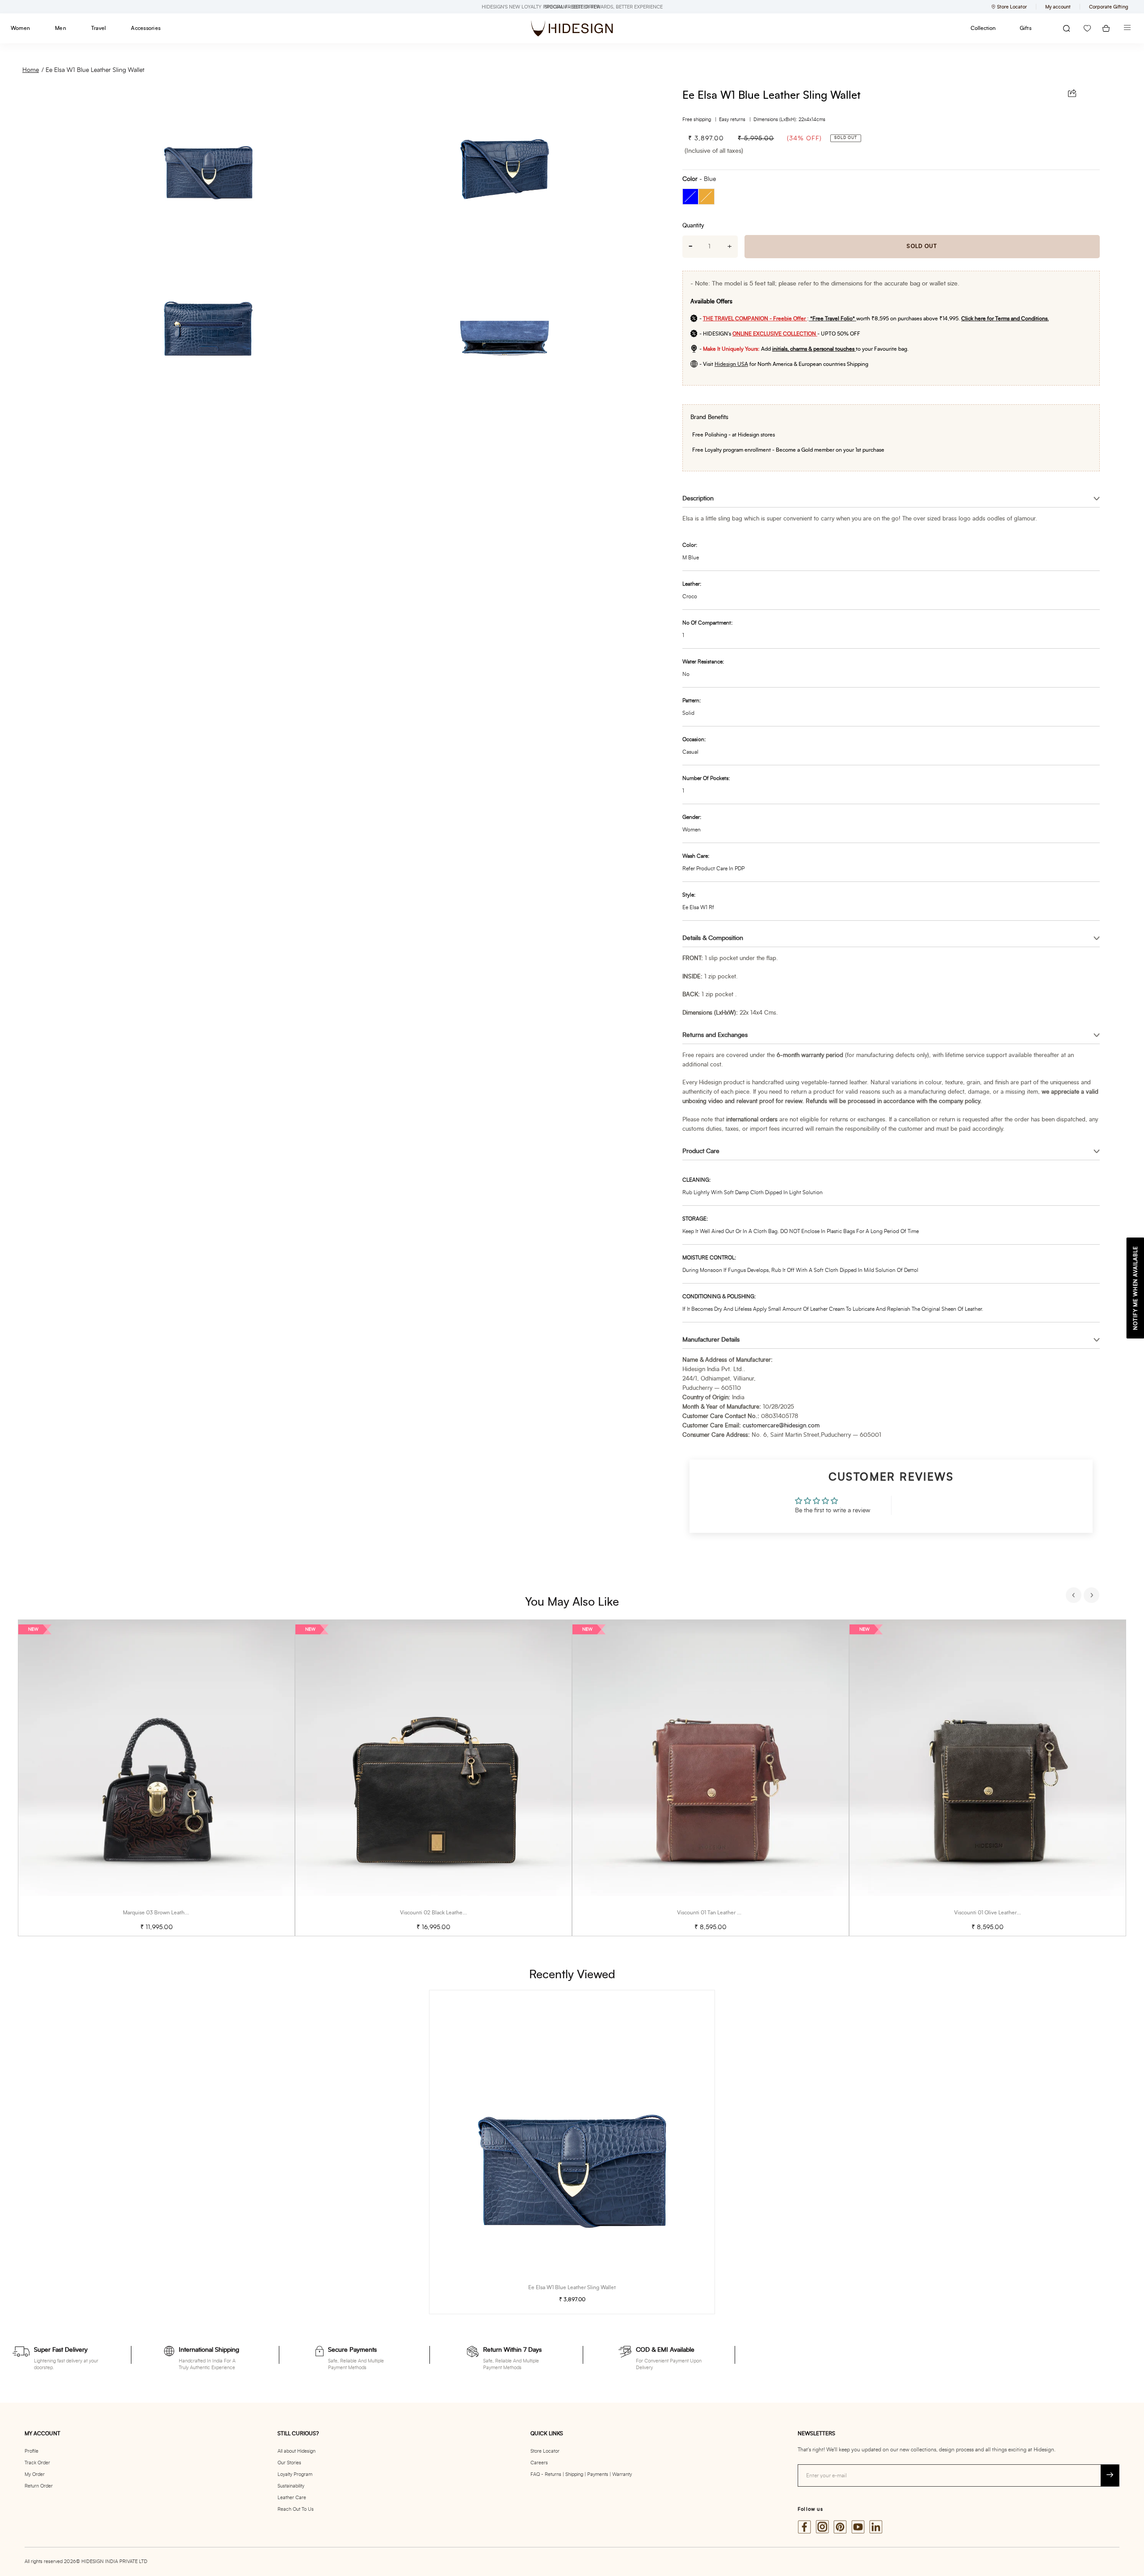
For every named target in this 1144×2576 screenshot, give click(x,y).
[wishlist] (1087, 28)
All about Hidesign (297, 2451)
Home (31, 70)
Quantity (693, 226)
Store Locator (545, 2451)
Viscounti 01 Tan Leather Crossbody (720, 1913)
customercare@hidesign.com (781, 1426)
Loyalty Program (295, 2474)
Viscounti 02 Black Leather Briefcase (444, 1913)
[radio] (690, 197)
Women (20, 28)
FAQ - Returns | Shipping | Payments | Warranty (581, 2474)
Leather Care (292, 2498)
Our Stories (289, 2463)
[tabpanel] (156, 1778)
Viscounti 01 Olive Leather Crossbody (999, 1913)
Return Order (39, 2486)
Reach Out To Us (296, 2509)
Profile (32, 2451)
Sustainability (291, 2486)
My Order (35, 2474)
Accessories (146, 28)
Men (61, 28)
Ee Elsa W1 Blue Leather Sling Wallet (95, 70)
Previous (1075, 1596)
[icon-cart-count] (1106, 28)
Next (1093, 1596)
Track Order (37, 2463)
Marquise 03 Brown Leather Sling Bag (168, 1913)
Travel (99, 28)
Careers (539, 2463)
